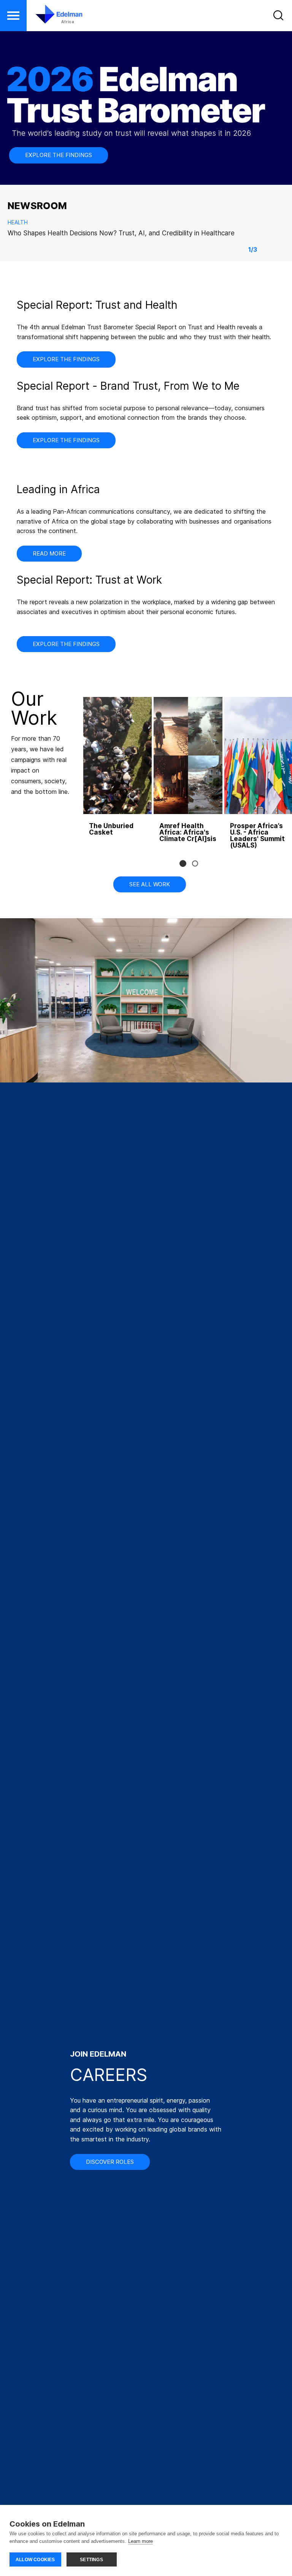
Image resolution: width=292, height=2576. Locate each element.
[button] (13, 16)
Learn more (140, 2541)
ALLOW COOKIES (35, 2560)
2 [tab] (195, 863)
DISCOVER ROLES (110, 2162)
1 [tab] (183, 863)
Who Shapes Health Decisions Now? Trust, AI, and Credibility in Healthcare (121, 233)
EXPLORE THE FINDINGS (59, 155)
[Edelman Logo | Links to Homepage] (48, 18)
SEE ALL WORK (150, 884)
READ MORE (49, 553)
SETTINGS (91, 2560)
